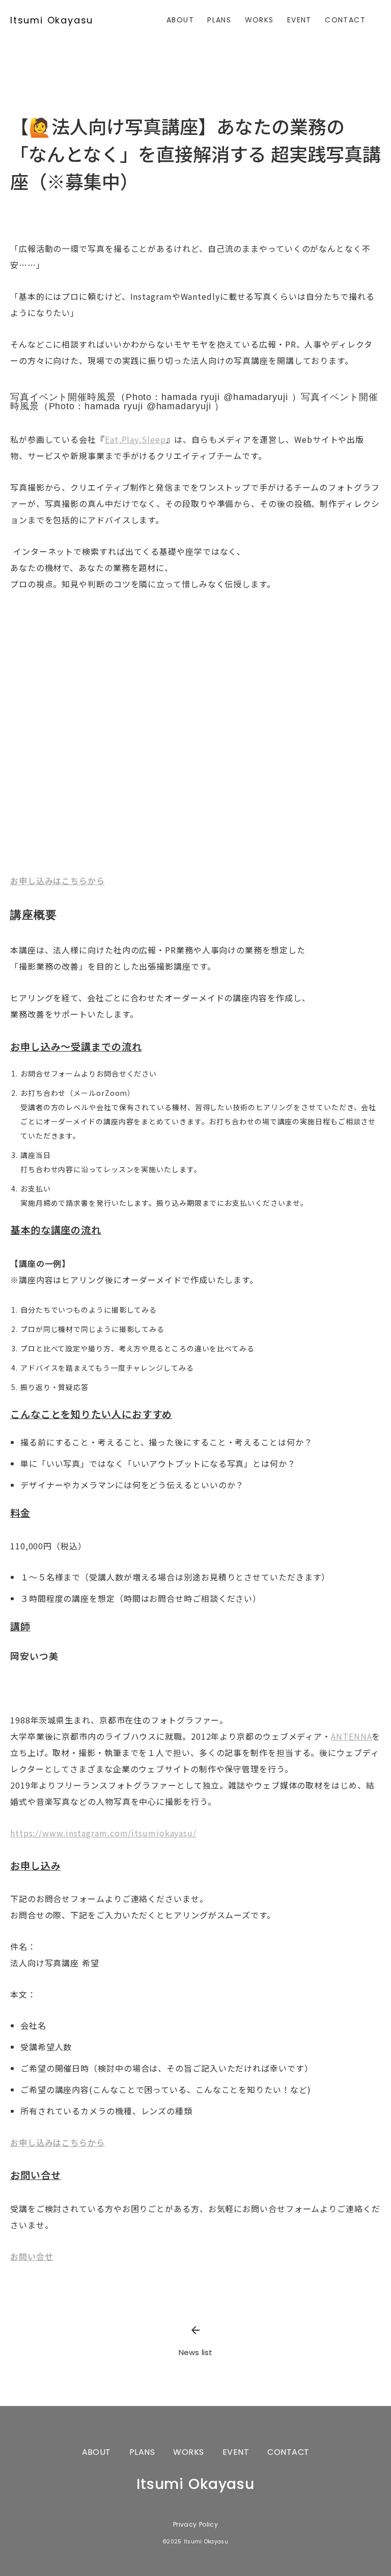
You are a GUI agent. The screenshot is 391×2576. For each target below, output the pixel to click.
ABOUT (180, 20)
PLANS (219, 20)
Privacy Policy (195, 2525)
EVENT (299, 20)
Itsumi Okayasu (52, 20)
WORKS (259, 20)
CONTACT (345, 20)
